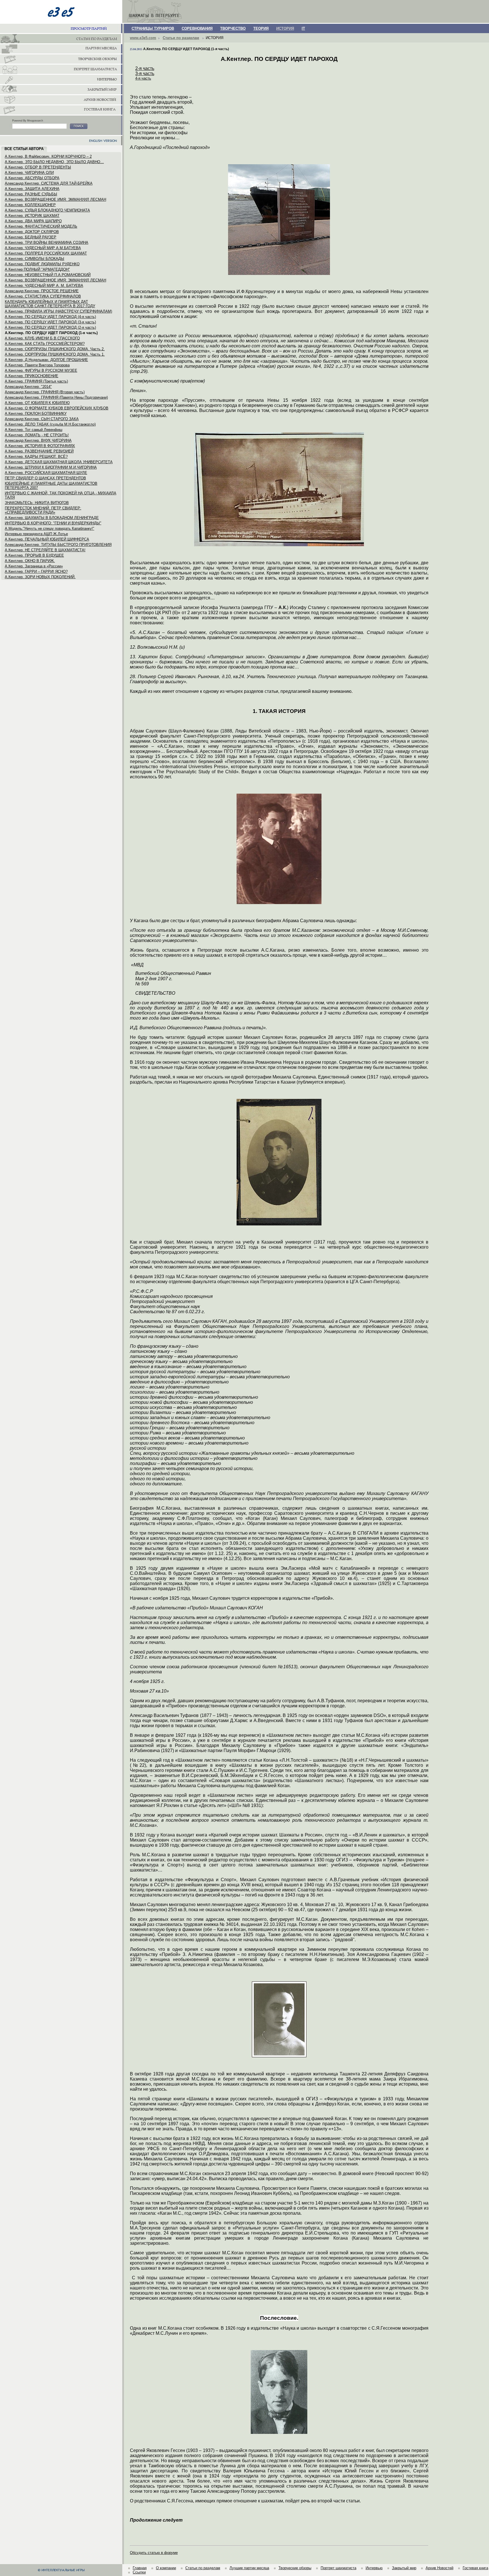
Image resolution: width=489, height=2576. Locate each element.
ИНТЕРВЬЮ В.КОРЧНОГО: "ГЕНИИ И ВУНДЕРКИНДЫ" (53, 523)
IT (303, 28)
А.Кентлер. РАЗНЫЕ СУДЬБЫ (31, 194)
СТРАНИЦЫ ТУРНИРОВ (153, 28)
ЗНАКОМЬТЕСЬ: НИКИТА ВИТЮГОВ (37, 503)
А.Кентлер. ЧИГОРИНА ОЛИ (29, 173)
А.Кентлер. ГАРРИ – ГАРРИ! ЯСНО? (36, 572)
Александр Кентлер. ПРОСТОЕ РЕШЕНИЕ (42, 291)
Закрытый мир (404, 2568)
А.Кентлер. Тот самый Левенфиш (34, 430)
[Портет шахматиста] (61, 70)
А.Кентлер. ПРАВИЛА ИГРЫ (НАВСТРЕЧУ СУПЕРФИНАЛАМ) (58, 311)
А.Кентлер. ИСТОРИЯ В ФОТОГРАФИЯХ (40, 446)
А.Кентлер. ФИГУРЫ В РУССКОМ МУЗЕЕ (41, 370)
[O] (79, 126)
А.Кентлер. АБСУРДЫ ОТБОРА (32, 178)
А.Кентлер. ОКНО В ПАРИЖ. (30, 561)
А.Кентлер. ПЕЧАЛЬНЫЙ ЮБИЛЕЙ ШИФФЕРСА (47, 539)
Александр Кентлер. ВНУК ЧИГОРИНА (38, 440)
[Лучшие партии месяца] (61, 49)
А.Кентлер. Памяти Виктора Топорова (37, 365)
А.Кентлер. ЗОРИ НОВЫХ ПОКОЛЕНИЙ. (40, 577)
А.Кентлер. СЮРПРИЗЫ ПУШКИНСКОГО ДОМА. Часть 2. (55, 349)
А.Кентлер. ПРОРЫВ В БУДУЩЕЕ (34, 555)
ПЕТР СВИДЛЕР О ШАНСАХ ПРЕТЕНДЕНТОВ (45, 478)
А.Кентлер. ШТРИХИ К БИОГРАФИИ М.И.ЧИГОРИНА (51, 467)
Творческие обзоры (295, 2568)
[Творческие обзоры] (61, 59)
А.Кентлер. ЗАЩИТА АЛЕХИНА (32, 189)
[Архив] (61, 100)
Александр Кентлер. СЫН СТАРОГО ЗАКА (42, 419)
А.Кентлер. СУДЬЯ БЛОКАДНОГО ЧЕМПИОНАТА (47, 210)
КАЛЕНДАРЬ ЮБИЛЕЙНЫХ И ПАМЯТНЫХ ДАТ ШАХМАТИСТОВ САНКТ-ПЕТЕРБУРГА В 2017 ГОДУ (50, 304)
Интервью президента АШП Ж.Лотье (36, 534)
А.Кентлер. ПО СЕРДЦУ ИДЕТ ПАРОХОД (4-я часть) (50, 317)
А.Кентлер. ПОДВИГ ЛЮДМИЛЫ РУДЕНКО (42, 264)
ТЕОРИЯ (261, 28)
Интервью (374, 2568)
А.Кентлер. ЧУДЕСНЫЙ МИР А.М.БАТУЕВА (43, 248)
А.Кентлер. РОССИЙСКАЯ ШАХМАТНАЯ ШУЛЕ (46, 473)
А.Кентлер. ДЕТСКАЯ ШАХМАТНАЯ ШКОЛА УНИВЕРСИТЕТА (59, 462)
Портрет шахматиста (338, 2568)
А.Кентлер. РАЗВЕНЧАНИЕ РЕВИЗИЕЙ (39, 451)
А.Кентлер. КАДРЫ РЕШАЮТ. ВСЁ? (36, 457)
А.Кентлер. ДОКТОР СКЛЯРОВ (32, 232)
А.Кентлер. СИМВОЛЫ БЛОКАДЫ (35, 259)
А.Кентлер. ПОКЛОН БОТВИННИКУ (36, 414)
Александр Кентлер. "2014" (28, 387)
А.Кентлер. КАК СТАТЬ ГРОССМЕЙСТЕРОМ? (45, 344)
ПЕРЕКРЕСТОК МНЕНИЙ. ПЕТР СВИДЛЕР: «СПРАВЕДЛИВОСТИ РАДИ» (43, 510)
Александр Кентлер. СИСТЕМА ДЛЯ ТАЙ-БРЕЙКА (49, 183)
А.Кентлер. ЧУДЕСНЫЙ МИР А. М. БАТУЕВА (44, 286)
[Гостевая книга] (61, 110)
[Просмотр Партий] (61, 29)
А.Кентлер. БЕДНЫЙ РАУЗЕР (31, 237)
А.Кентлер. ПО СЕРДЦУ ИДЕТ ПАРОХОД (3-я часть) (50, 322)
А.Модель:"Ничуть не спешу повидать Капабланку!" (50, 528)
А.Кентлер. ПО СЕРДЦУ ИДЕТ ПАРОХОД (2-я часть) (50, 327)
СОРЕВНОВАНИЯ (197, 28)
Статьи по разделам (181, 38)
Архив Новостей (439, 2568)
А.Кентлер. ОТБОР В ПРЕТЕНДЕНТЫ (38, 167)
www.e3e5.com (143, 38)
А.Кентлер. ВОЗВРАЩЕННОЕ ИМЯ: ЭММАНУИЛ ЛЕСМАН (55, 199)
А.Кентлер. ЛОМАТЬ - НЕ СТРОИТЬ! (37, 435)
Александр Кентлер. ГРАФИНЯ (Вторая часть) (45, 392)
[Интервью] (61, 80)
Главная (140, 2568)
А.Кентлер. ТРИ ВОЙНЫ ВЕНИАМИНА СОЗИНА (47, 243)
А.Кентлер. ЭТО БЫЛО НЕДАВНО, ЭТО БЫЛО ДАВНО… (54, 162)
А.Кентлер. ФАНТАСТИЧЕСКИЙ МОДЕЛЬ (41, 226)
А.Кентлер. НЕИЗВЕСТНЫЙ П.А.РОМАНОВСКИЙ (48, 275)
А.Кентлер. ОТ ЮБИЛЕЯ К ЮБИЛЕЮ (37, 403)
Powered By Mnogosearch (28, 121)
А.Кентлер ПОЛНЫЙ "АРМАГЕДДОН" (37, 269)
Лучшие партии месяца (249, 2568)
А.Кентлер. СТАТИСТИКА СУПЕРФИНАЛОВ (43, 296)
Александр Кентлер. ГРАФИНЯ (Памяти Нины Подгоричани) (56, 397)
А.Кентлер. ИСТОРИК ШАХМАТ (32, 216)
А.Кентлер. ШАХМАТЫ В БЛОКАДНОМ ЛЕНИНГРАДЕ (52, 518)
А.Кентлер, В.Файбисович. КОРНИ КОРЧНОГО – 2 (48, 156)
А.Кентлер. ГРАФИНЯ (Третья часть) (36, 381)
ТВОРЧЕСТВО (233, 28)
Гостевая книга (475, 2568)
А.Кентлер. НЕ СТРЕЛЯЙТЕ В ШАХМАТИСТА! (45, 550)
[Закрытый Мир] (61, 90)
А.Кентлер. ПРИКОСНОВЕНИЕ (32, 376)
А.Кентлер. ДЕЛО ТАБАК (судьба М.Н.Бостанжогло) (50, 424)
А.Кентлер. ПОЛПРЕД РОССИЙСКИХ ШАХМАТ (46, 253)
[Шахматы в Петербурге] (61, 39)
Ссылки (139, 2572)
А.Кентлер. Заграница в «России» (34, 566)
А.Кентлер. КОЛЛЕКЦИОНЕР (30, 205)
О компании (166, 2568)
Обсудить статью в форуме (154, 2553)
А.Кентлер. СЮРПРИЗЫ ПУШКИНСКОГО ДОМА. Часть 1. (55, 354)
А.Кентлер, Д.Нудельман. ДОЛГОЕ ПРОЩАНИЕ (46, 360)
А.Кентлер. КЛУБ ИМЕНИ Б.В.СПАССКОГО (42, 338)
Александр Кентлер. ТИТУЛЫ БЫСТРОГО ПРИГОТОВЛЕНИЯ (58, 545)
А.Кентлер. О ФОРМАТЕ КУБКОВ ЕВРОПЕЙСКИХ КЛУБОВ (57, 408)
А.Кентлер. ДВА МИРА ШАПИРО (33, 221)
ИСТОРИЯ (285, 28)
